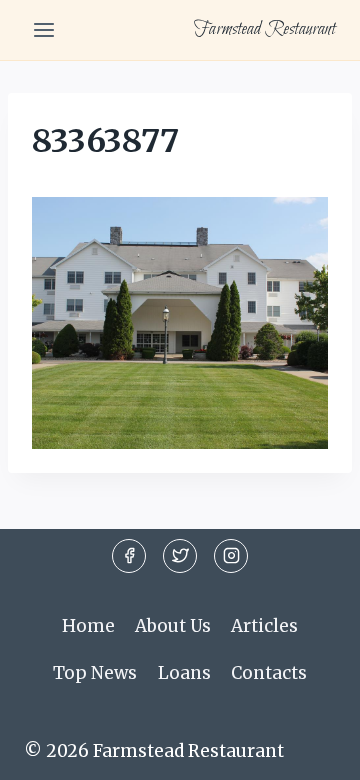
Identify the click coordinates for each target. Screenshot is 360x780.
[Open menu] (44, 29)
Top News (95, 673)
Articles (264, 626)
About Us (173, 626)
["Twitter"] (180, 556)
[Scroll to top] (309, 749)
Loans (184, 673)
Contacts (269, 673)
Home (88, 626)
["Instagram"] (231, 556)
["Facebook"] (129, 556)
